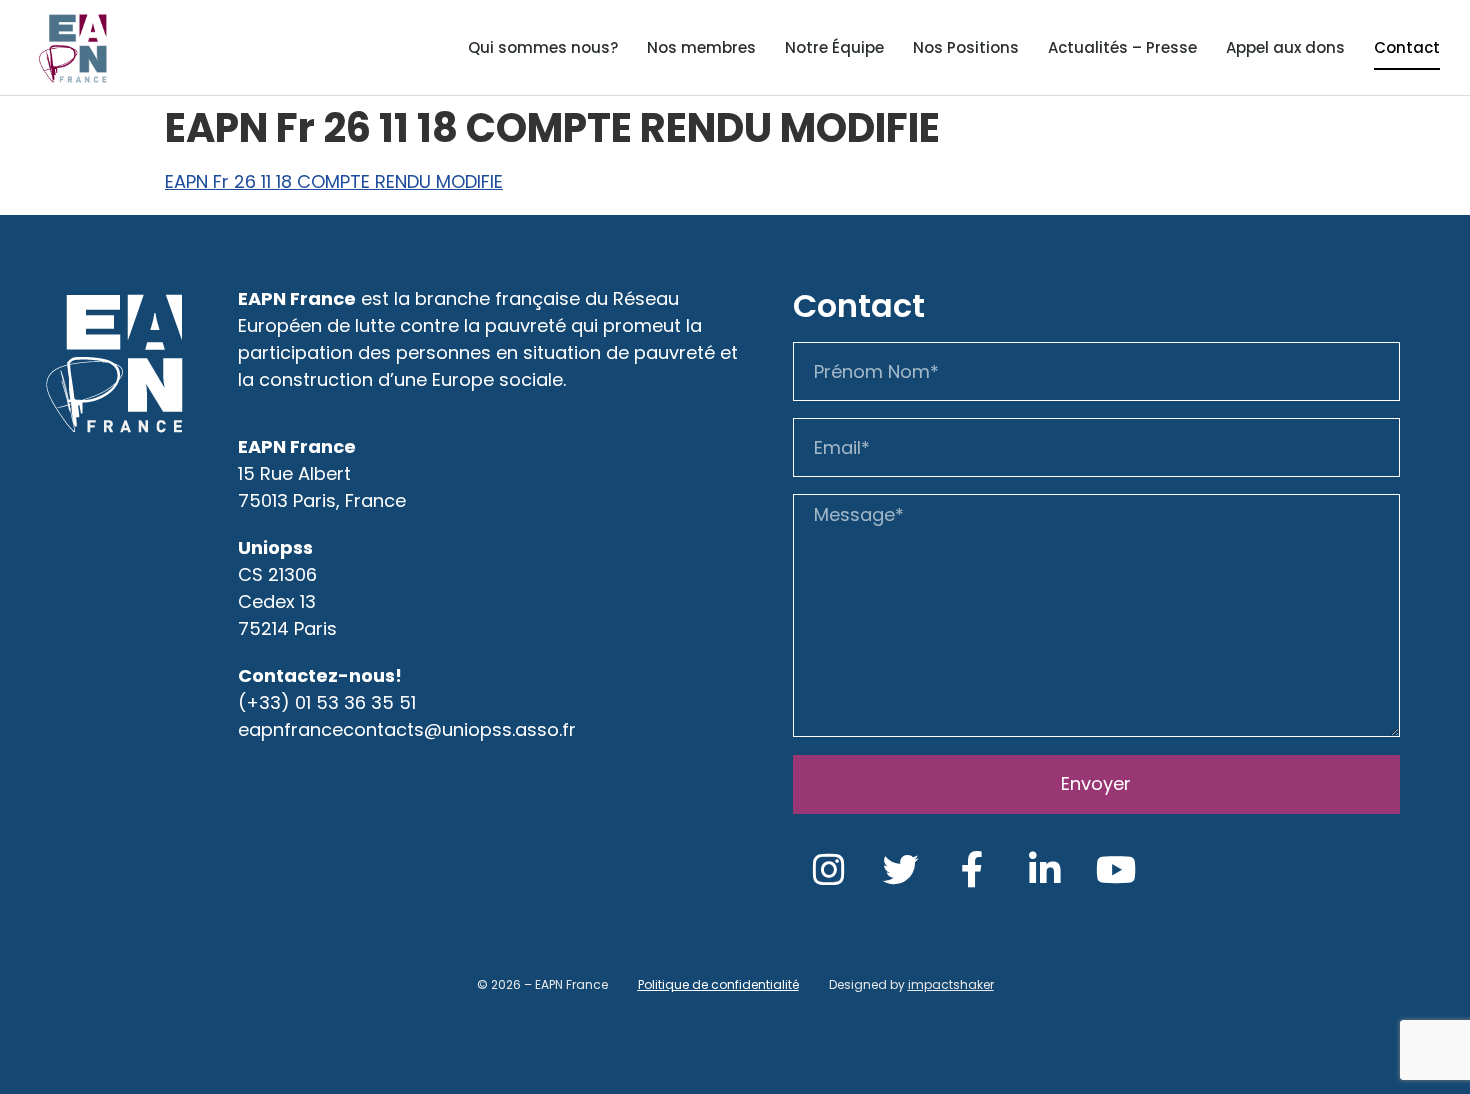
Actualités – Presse (1122, 47)
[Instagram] (829, 870)
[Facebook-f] (973, 870)
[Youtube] (1117, 870)
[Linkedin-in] (1045, 870)
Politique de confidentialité (718, 984)
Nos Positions (966, 47)
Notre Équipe (834, 47)
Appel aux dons (1285, 47)
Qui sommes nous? (543, 47)
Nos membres (701, 47)
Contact (1407, 47)
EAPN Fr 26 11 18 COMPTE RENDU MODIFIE (334, 181)
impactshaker (951, 984)
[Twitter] (901, 870)
